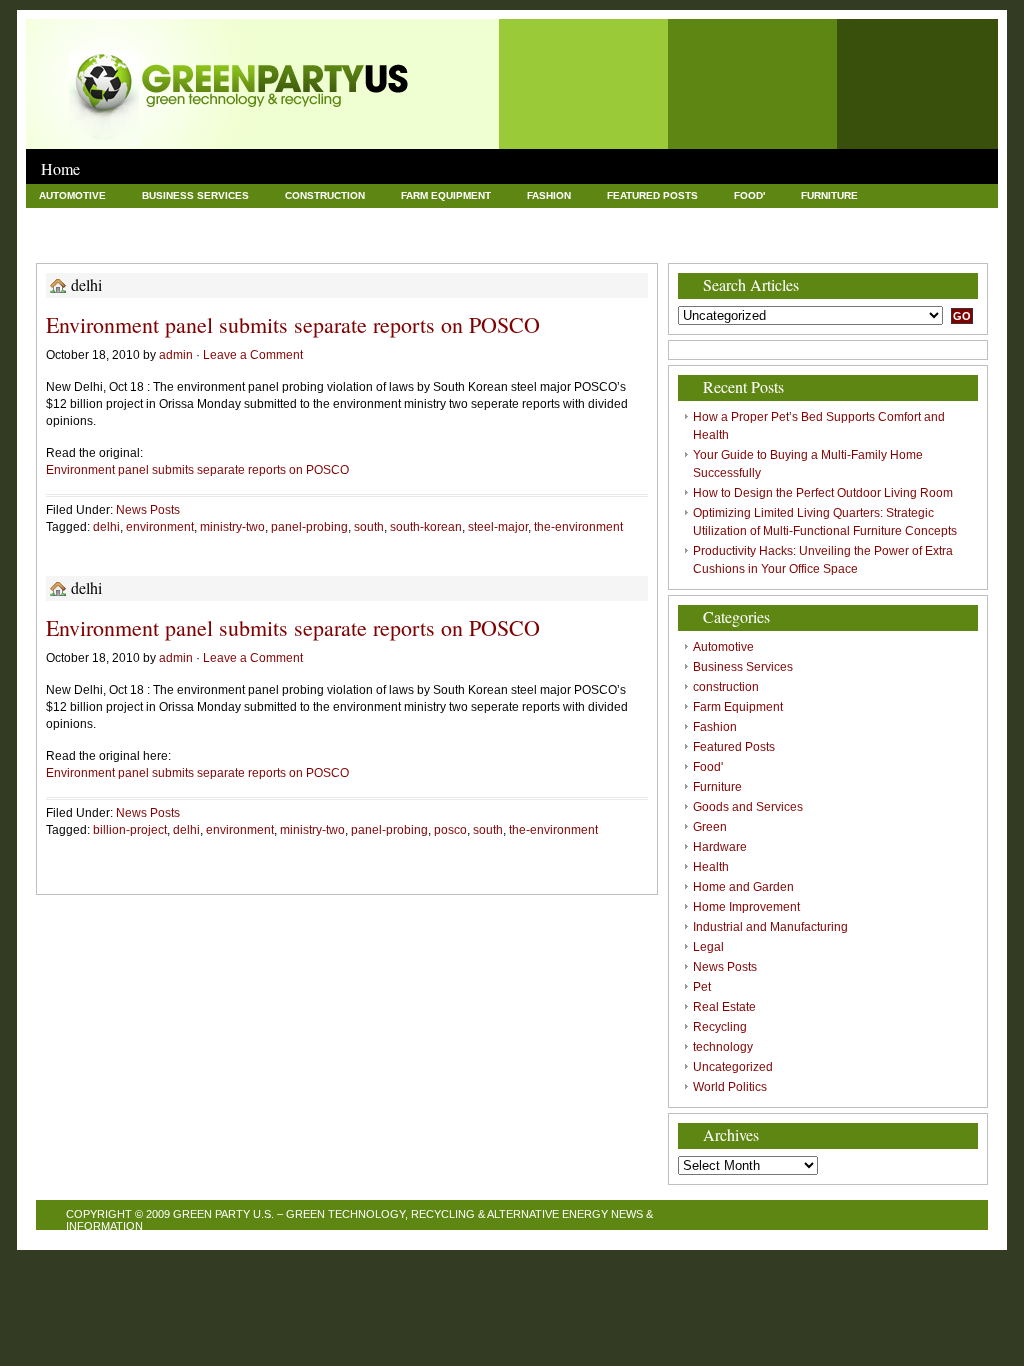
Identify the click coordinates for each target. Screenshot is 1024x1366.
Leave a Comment (253, 355)
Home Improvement (622, 218)
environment (160, 527)
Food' (749, 195)
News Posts (73, 241)
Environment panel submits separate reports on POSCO (293, 324)
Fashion (549, 195)
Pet (153, 241)
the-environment (578, 527)
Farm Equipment (446, 195)
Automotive (72, 195)
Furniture (829, 195)
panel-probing (309, 527)
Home (60, 168)
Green (210, 218)
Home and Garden (482, 218)
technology (433, 241)
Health (376, 218)
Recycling (332, 241)
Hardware (292, 218)
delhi (106, 527)
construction (325, 195)
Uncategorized (548, 241)
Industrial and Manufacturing (798, 218)
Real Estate (233, 241)
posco (450, 830)
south (369, 527)
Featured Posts (652, 195)
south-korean (426, 527)
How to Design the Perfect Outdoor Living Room (823, 493)
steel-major (498, 527)
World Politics (670, 241)
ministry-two (232, 527)
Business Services (195, 195)
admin (176, 355)
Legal (938, 218)
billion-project (130, 830)
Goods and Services (97, 218)
